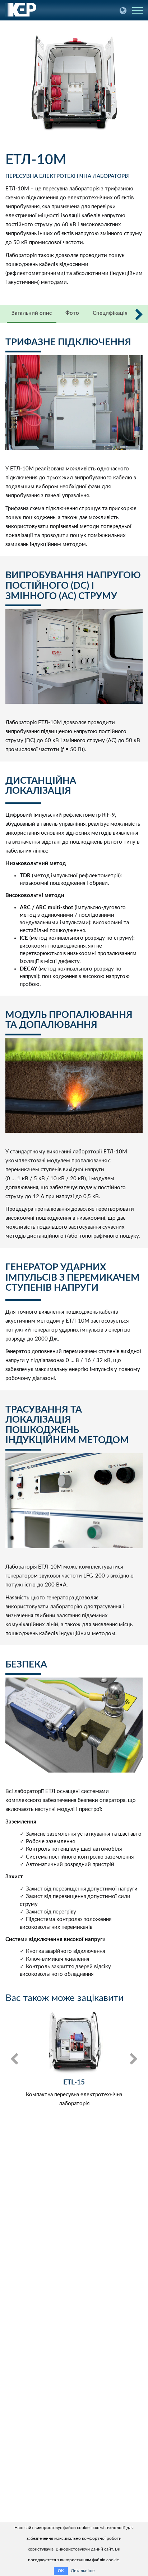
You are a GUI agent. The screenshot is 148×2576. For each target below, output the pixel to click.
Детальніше (83, 2571)
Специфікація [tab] (110, 313)
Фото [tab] (72, 313)
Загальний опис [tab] (32, 313)
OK (61, 2571)
